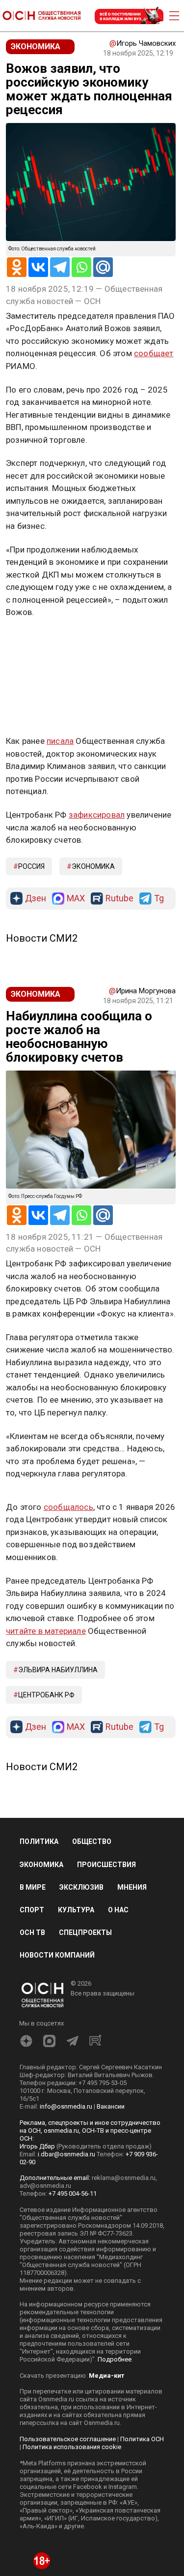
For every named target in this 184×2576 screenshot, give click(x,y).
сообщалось (68, 1507)
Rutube (119, 899)
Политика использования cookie (72, 2447)
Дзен (36, 899)
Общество (92, 1841)
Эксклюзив (81, 1887)
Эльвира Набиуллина (58, 1670)
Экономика (93, 866)
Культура (76, 1910)
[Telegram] (60, 267)
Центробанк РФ (46, 1695)
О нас (118, 1910)
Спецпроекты (85, 1932)
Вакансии (111, 2106)
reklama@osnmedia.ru (124, 2178)
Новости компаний (57, 1955)
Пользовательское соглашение (68, 2439)
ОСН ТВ (32, 1932)
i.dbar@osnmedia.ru (66, 2154)
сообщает (154, 353)
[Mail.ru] (103, 267)
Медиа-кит (106, 2376)
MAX (76, 899)
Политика (39, 1841)
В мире (33, 1887)
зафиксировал (97, 815)
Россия (31, 866)
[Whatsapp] (81, 267)
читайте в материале (46, 1631)
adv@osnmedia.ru (45, 2186)
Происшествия (106, 1865)
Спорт (32, 1910)
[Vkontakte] (38, 267)
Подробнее (115, 2359)
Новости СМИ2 (42, 938)
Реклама (37, 641)
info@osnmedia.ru (66, 2106)
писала (60, 741)
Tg (159, 899)
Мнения (132, 1887)
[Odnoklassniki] (17, 267)
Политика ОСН (142, 2439)
